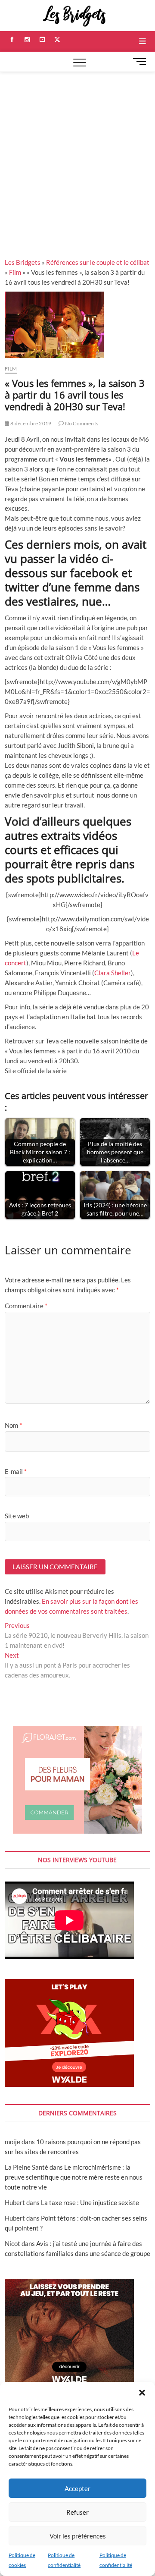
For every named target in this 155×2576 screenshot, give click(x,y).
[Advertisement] (77, 154)
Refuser (77, 2512)
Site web (17, 1516)
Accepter (77, 2488)
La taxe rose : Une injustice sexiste (90, 2202)
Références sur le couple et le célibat (98, 262)
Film (15, 272)
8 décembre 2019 (30, 423)
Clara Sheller (113, 973)
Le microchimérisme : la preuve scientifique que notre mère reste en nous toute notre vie (74, 2177)
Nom (13, 1425)
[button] (142, 2393)
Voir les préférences (78, 2536)
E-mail (16, 1471)
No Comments (81, 423)
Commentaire (26, 1306)
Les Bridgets (23, 262)
